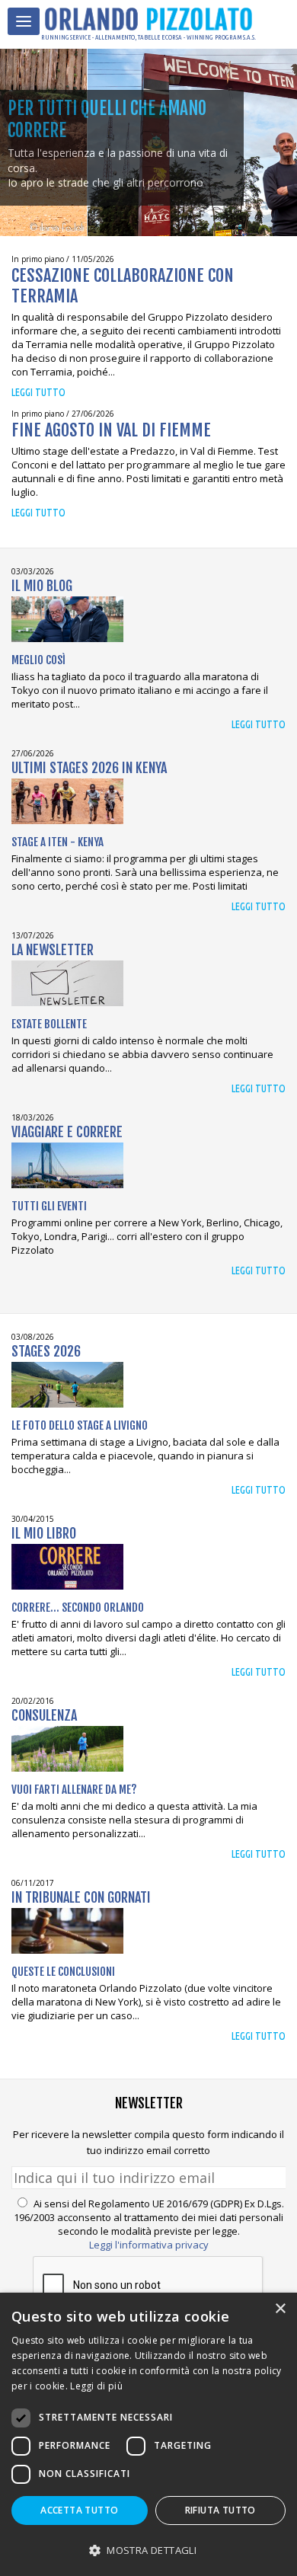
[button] (148, 2550)
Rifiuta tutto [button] (220, 2510)
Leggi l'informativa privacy (149, 2245)
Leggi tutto (38, 392)
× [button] (280, 2309)
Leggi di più (96, 2386)
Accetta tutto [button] (79, 2510)
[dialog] (148, 2434)
